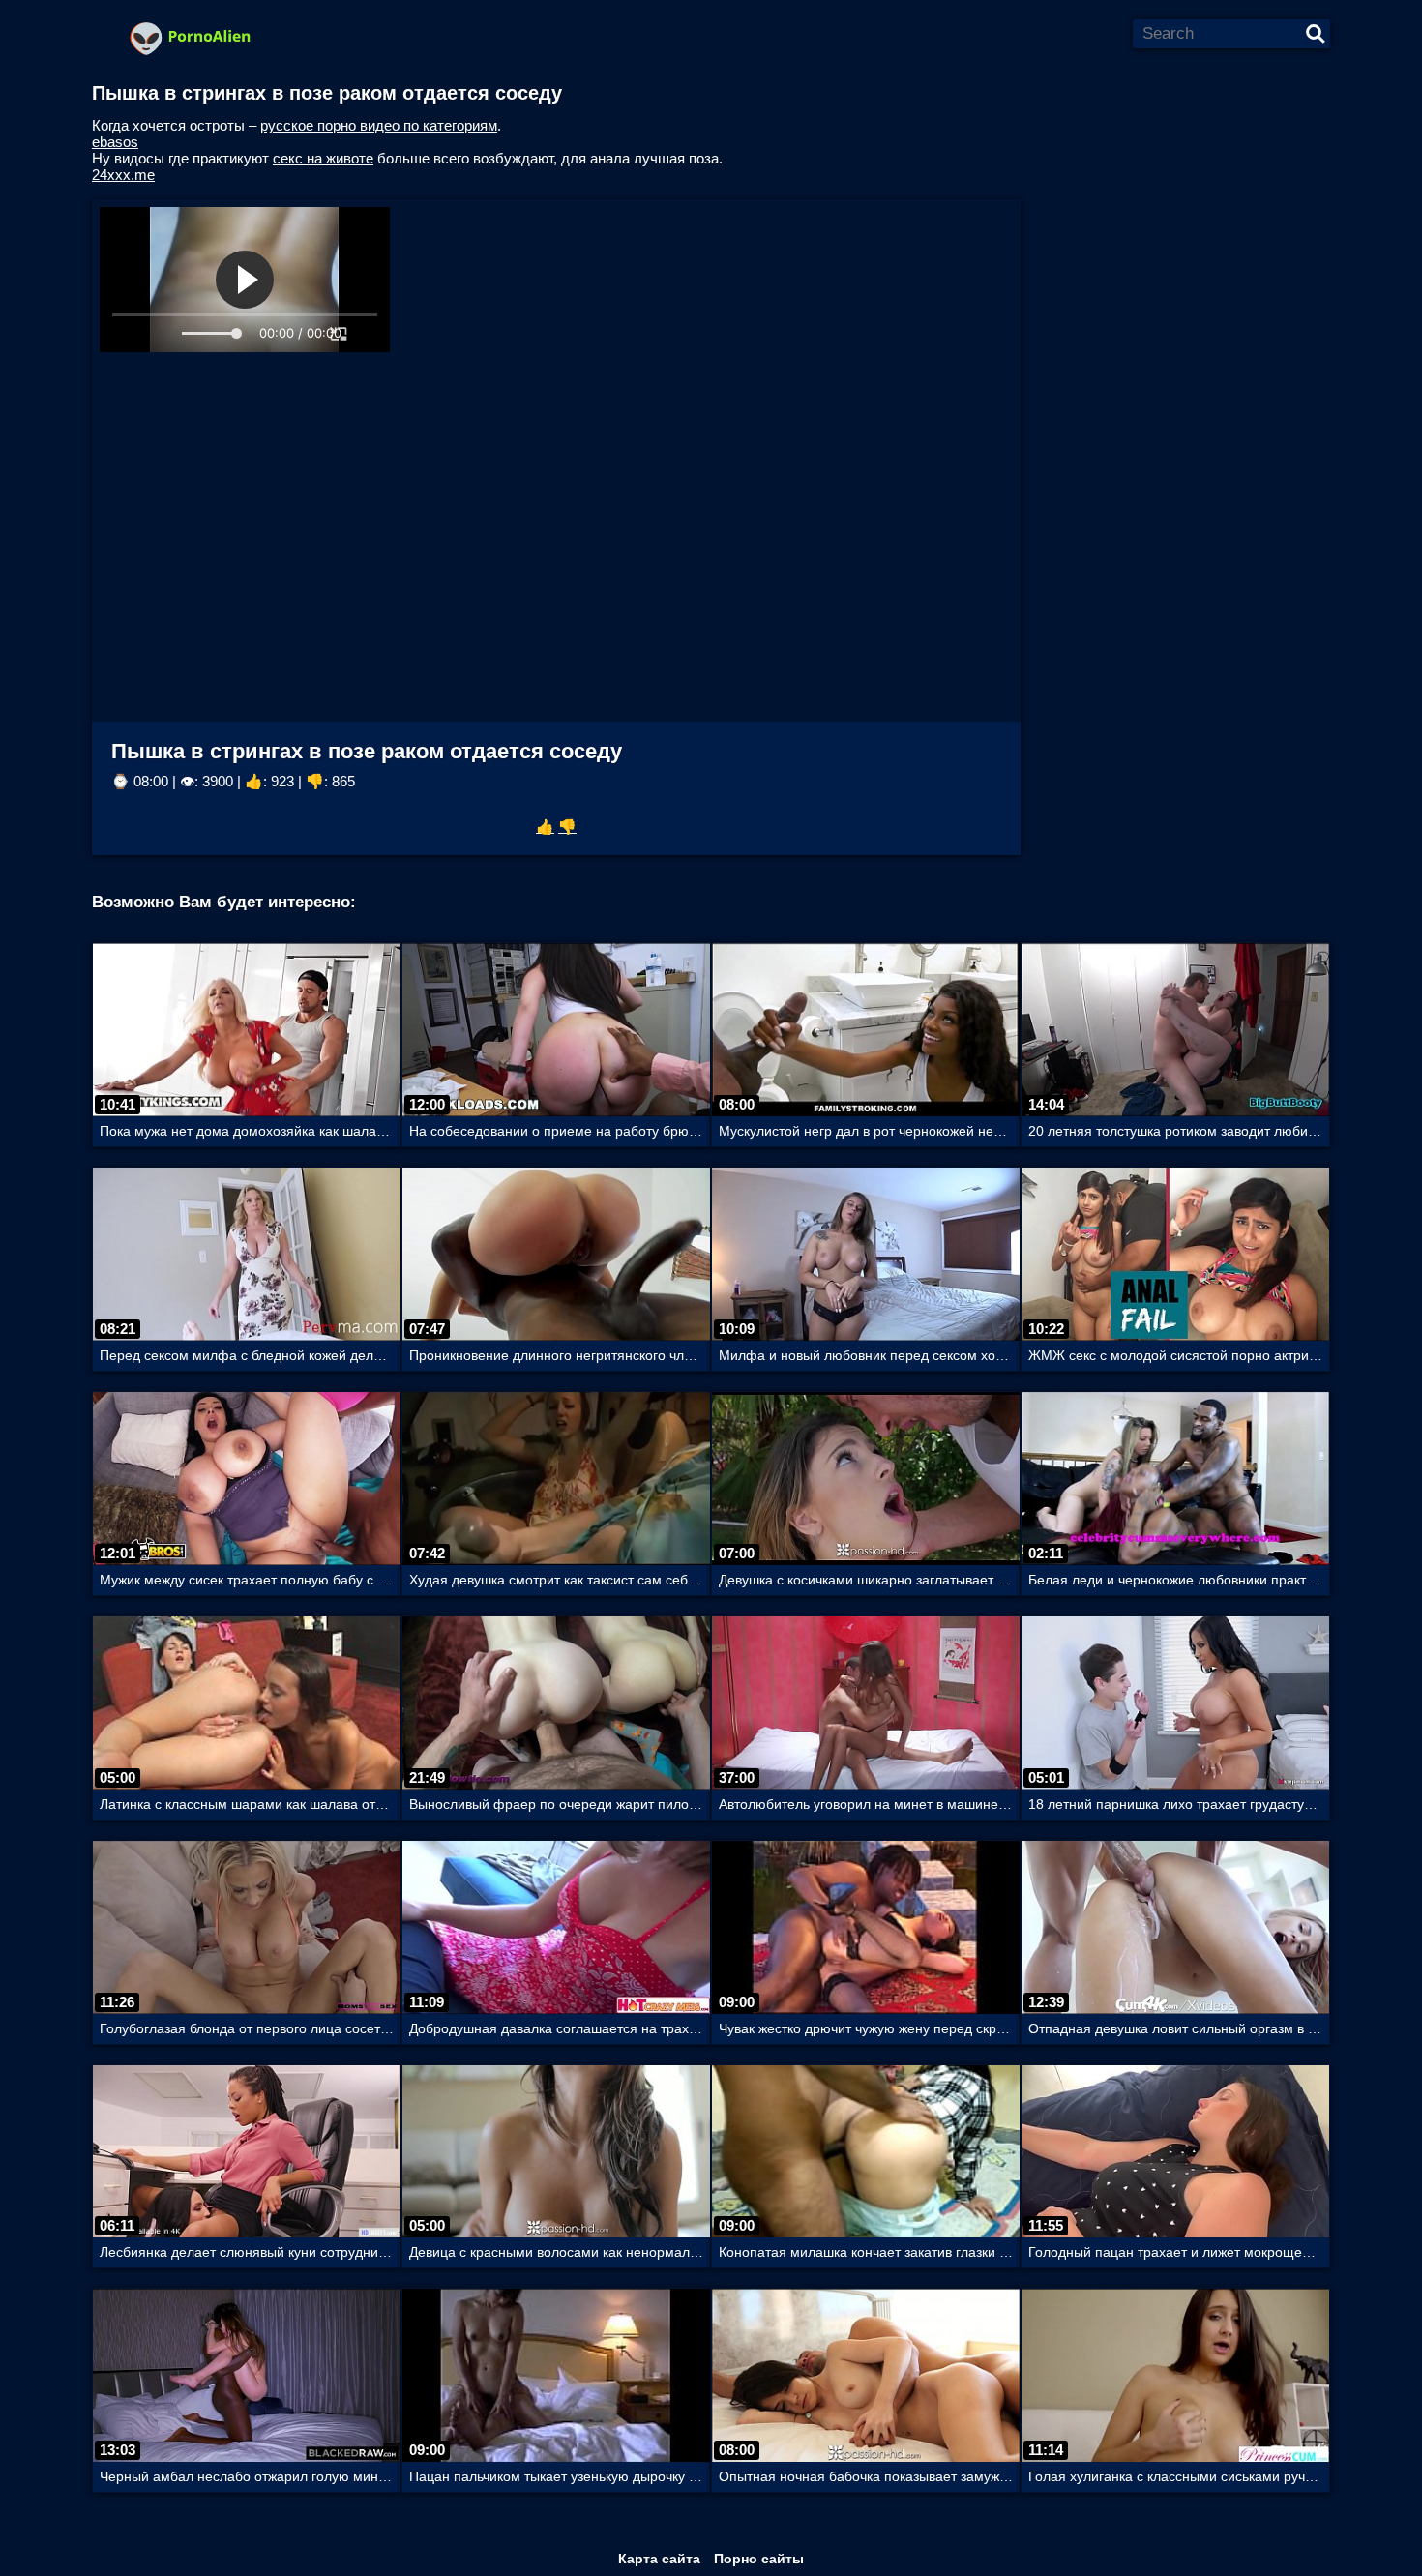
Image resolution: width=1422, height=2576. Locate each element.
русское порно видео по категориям (379, 125)
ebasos (115, 142)
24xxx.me (123, 175)
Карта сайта (659, 2559)
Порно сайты (759, 2559)
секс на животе (323, 158)
